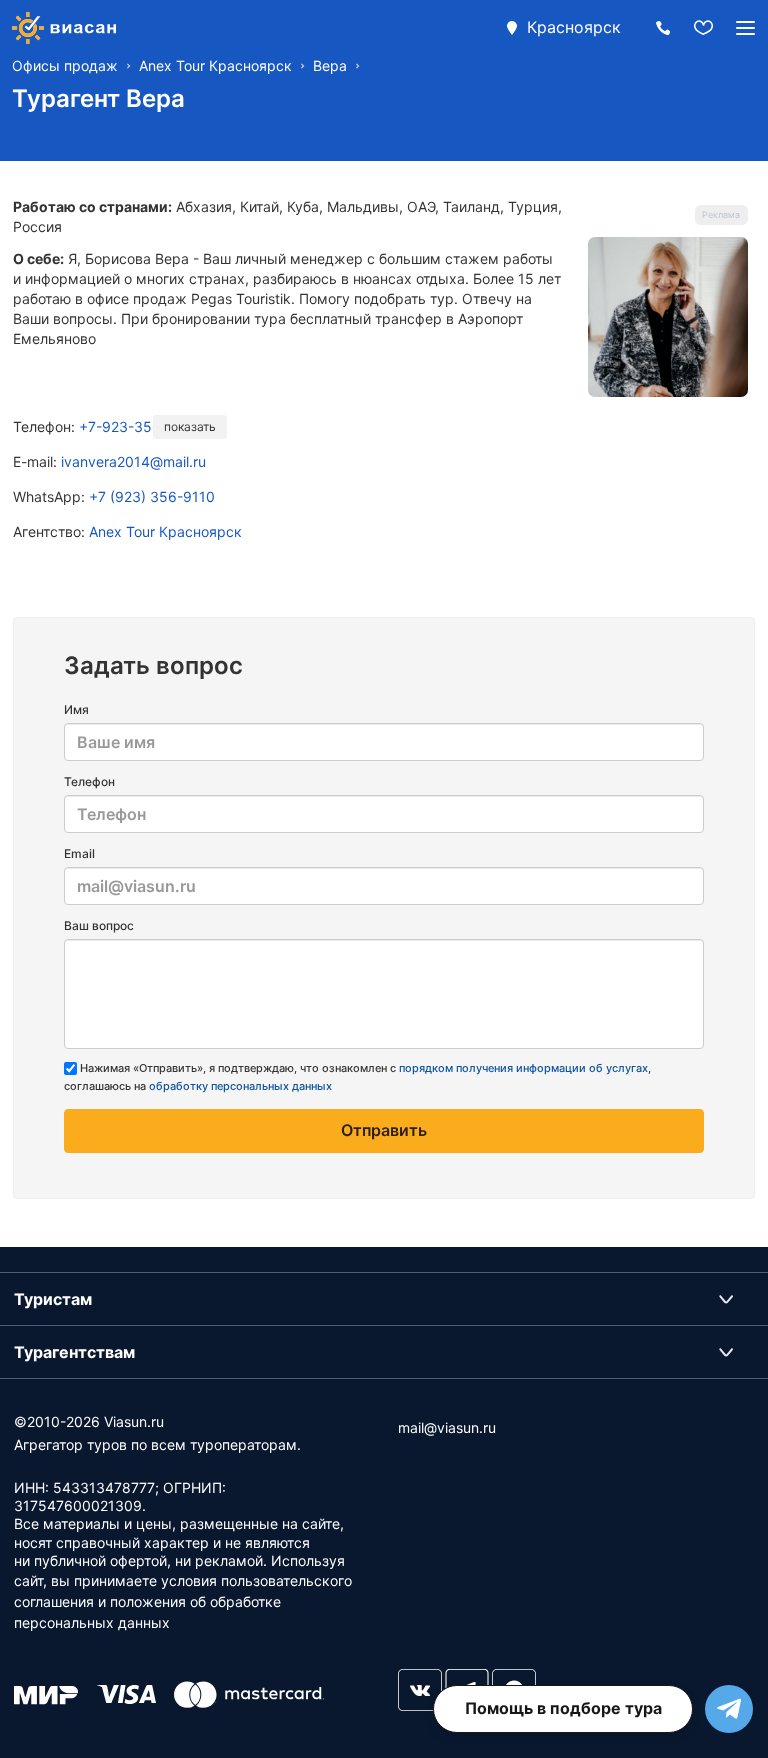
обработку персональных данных (240, 1086)
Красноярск (574, 27)
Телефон (89, 781)
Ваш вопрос (99, 925)
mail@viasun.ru (447, 1427)
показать (190, 426)
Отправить (384, 1130)
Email (79, 853)
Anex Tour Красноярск (165, 531)
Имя (76, 709)
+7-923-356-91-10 (142, 426)
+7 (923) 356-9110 (152, 496)
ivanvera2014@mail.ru (133, 461)
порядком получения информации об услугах (523, 1068)
